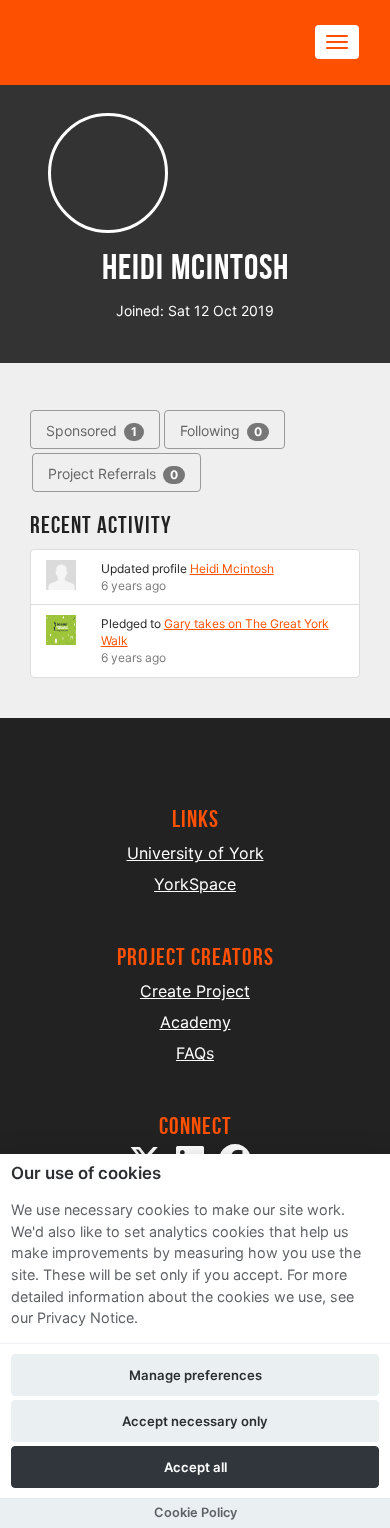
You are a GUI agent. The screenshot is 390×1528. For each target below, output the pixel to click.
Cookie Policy (195, 1512)
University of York (195, 853)
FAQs (195, 1053)
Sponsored (91, 430)
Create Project (195, 991)
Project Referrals (113, 473)
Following (221, 430)
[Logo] (126, 42)
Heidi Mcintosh (232, 568)
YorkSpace (195, 884)
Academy (195, 1022)
